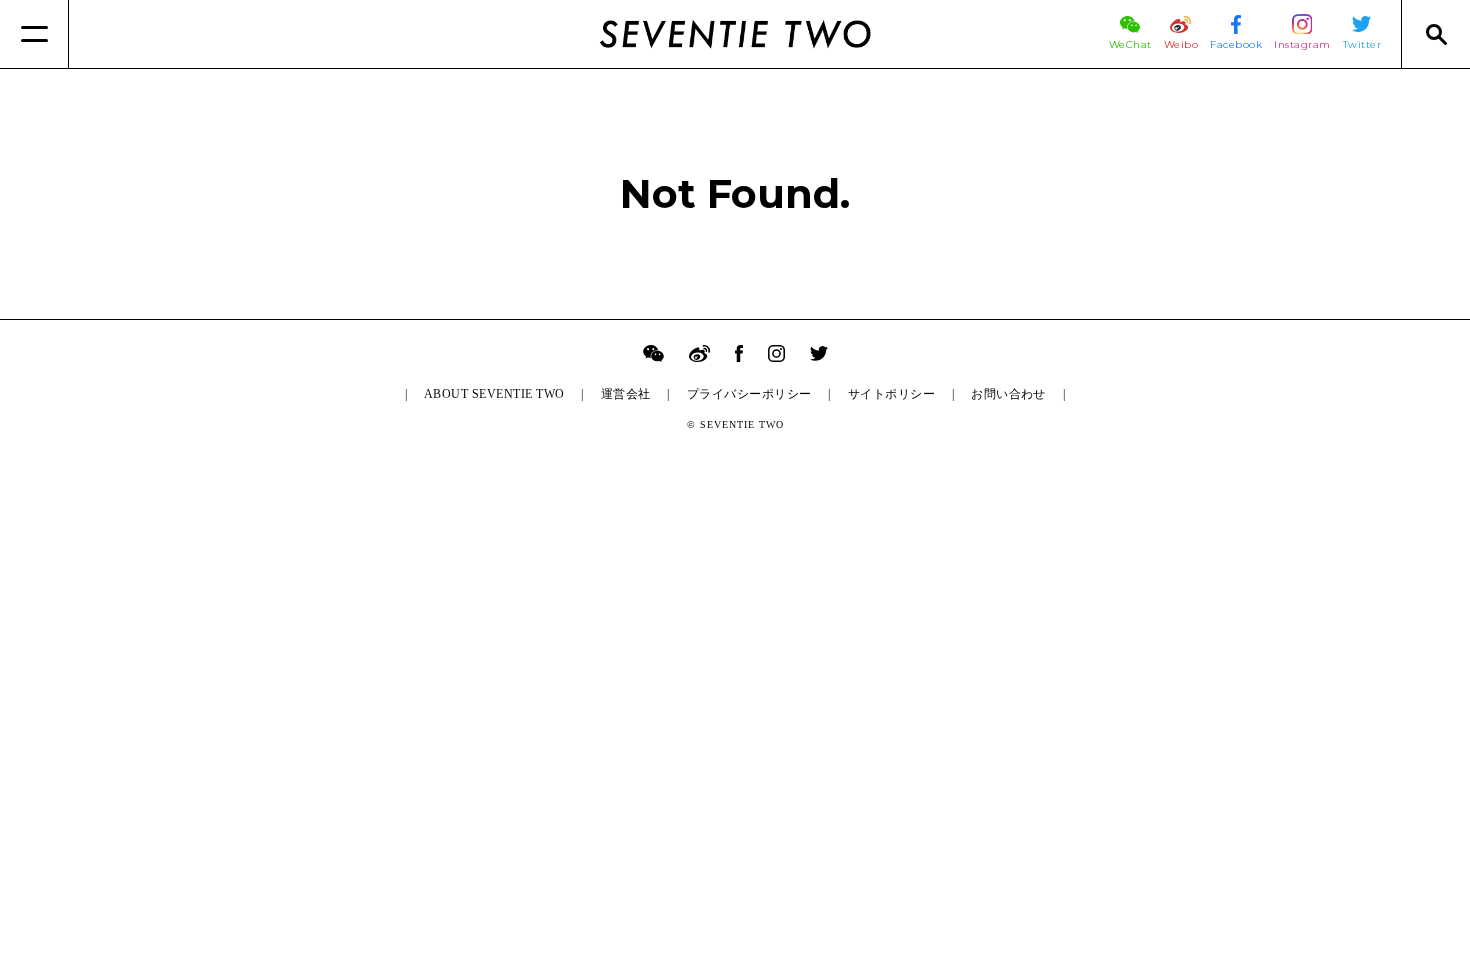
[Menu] (34, 34)
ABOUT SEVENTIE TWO (494, 394)
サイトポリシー (891, 394)
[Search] (1435, 34)
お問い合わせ (1008, 394)
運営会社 (626, 394)
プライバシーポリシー (749, 394)
